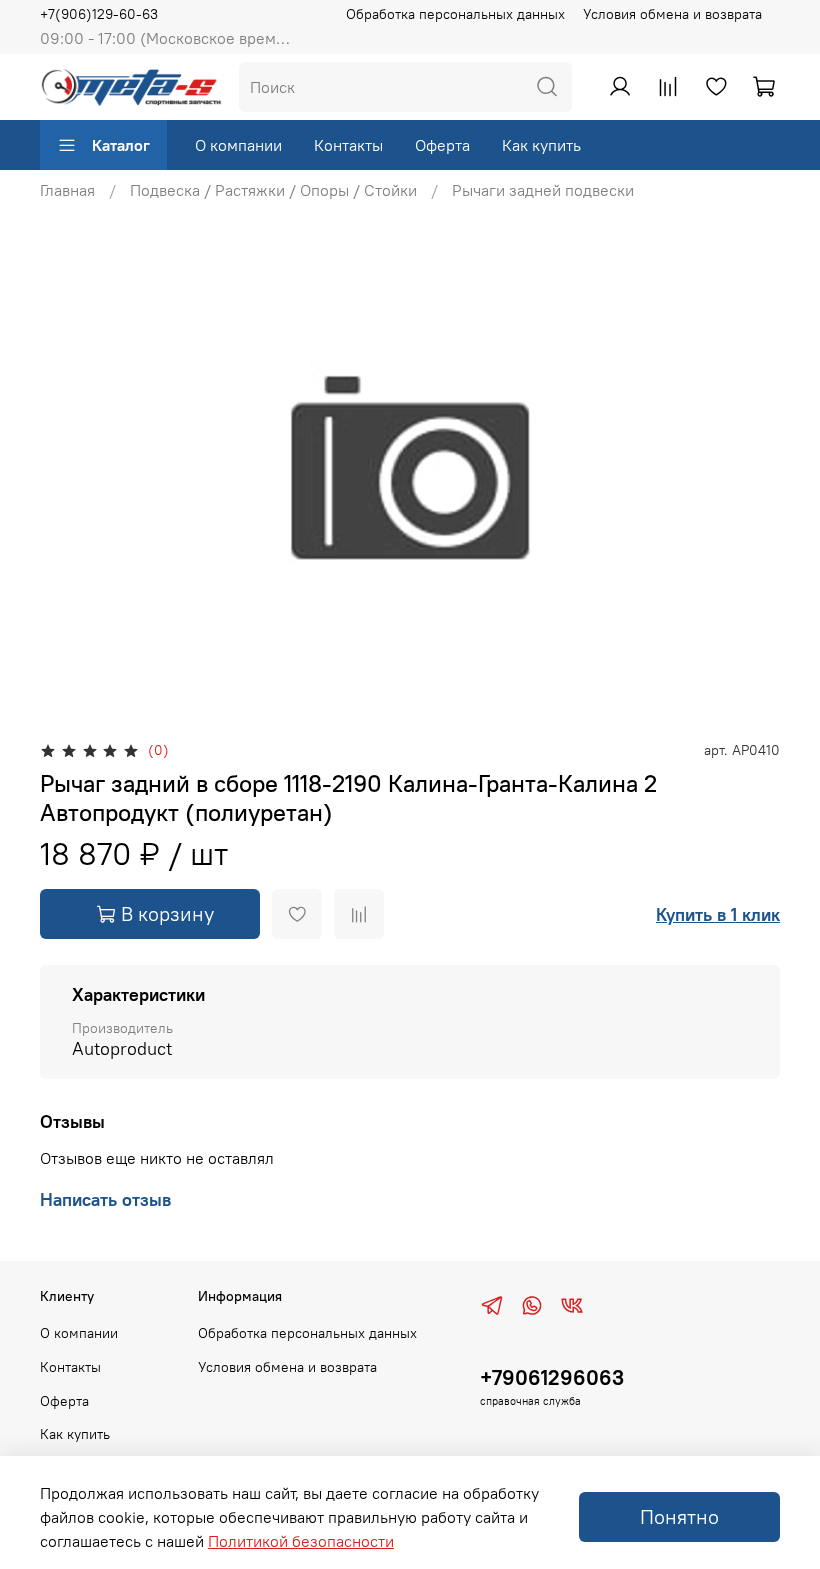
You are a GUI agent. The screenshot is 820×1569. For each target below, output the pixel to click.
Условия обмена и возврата (672, 14)
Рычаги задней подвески (543, 190)
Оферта (442, 145)
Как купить (541, 145)
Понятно (679, 1516)
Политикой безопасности (301, 1541)
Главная (67, 190)
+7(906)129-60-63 (99, 14)
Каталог (121, 145)
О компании (238, 145)
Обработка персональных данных (455, 14)
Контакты (348, 145)
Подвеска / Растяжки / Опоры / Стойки (273, 190)
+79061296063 (552, 1377)
